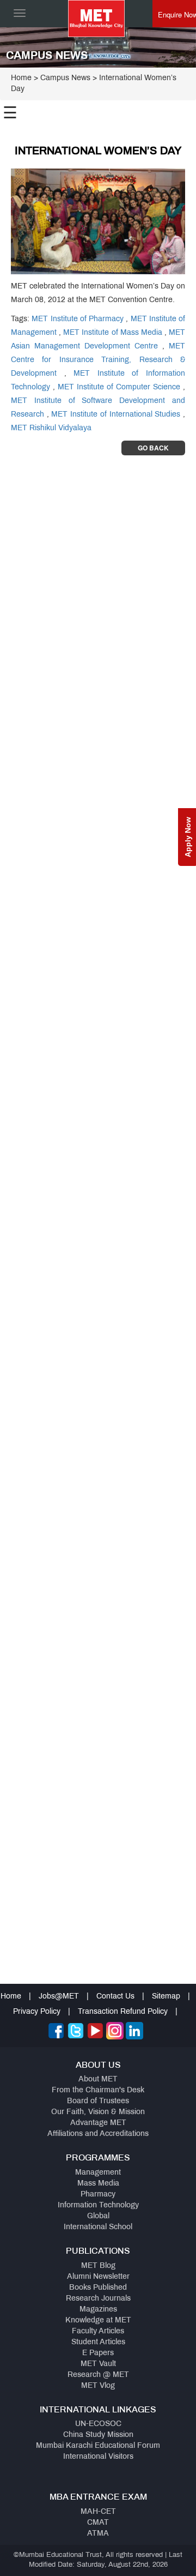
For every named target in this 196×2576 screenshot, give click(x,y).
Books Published (98, 2288)
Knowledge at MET (98, 2321)
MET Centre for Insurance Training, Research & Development (98, 360)
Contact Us (115, 1997)
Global (98, 2216)
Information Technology (98, 2205)
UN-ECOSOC (98, 2424)
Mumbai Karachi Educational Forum (98, 2446)
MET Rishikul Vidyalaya (51, 428)
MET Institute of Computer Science (119, 387)
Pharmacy (98, 2195)
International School (98, 2227)
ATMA (98, 2534)
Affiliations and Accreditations (98, 2134)
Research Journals (98, 2299)
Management (98, 2173)
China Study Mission (98, 2435)
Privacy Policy (37, 2012)
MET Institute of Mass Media (113, 333)
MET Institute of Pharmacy (78, 319)
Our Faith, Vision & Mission (98, 2112)
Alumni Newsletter (98, 2277)
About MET (98, 2080)
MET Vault (98, 2364)
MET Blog (98, 2266)
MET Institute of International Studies (116, 415)
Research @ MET (98, 2375)
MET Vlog (98, 2386)
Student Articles (98, 2342)
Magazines (98, 2310)
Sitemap (166, 1997)
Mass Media (98, 2184)
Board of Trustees (98, 2101)
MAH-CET (98, 2512)
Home (21, 78)
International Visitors (98, 2457)
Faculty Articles (98, 2331)
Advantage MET (98, 2123)
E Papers (98, 2353)
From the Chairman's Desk (98, 2090)
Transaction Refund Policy (123, 2012)
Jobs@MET (59, 1997)
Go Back (153, 448)
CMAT (98, 2523)
